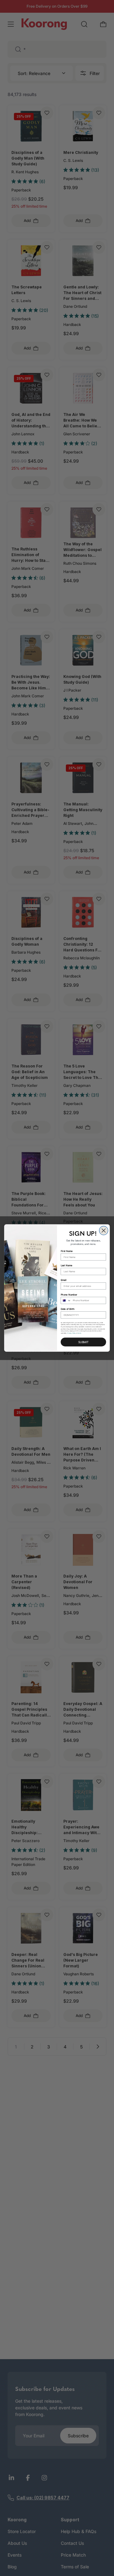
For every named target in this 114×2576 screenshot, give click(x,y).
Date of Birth (68, 1309)
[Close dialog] (104, 1231)
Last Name (67, 1265)
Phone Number (69, 1294)
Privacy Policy (71, 1333)
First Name (67, 1251)
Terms (79, 1333)
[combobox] (66, 1300)
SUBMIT (83, 1342)
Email (64, 1280)
